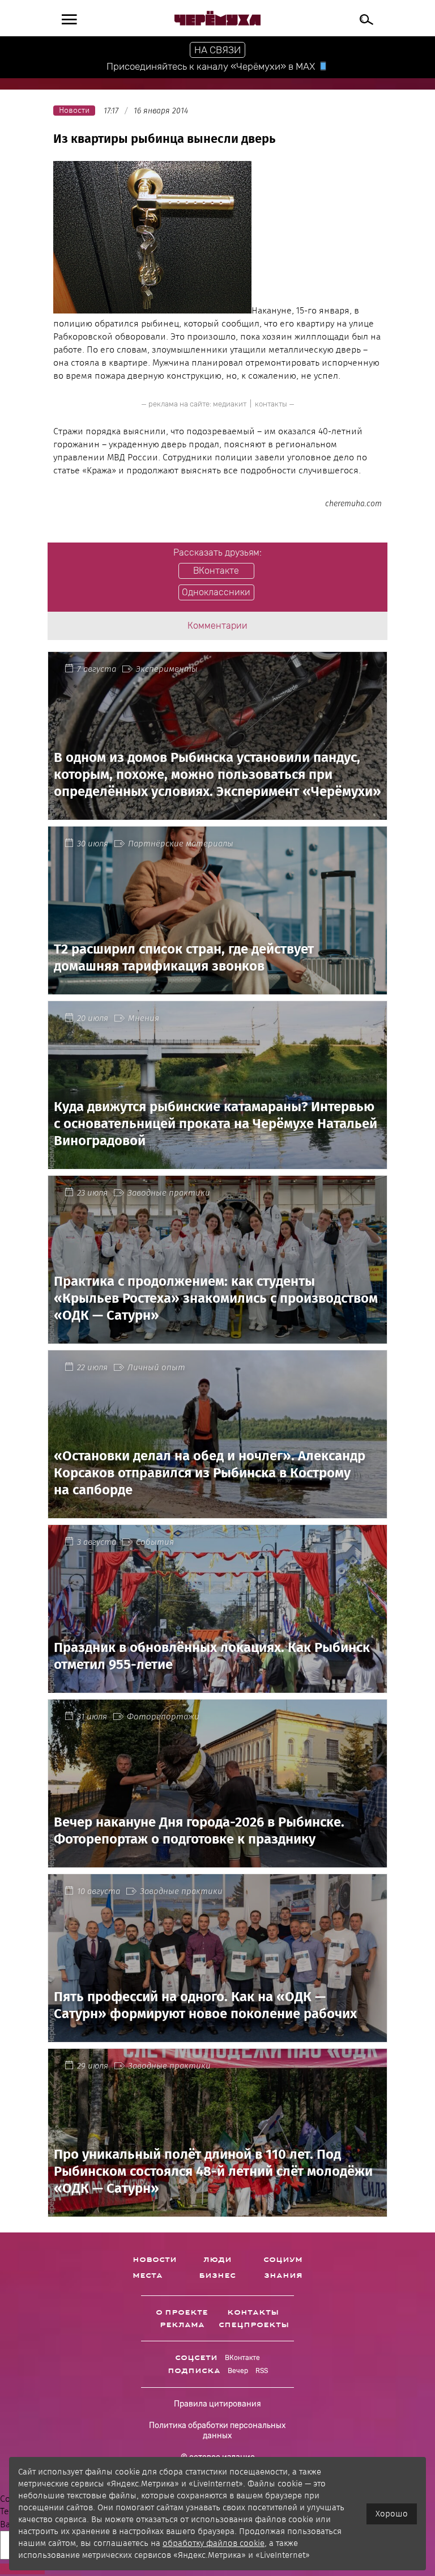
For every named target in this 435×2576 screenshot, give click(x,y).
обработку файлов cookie (214, 2543)
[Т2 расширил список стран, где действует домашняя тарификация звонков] (217, 987)
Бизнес (217, 2276)
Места (148, 2276)
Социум (283, 2260)
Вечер (238, 2371)
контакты (271, 404)
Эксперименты (167, 669)
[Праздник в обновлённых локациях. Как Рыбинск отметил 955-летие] (217, 1686)
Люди (217, 2260)
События (155, 1542)
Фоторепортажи (163, 1717)
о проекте (182, 2312)
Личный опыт (156, 1367)
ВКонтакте (242, 2358)
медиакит (230, 404)
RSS (262, 2371)
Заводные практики (169, 1193)
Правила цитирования (217, 2404)
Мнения (144, 1018)
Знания (283, 2276)
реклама (182, 2325)
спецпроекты (254, 2325)
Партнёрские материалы (181, 844)
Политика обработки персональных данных (217, 2431)
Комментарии (217, 626)
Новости (155, 2260)
